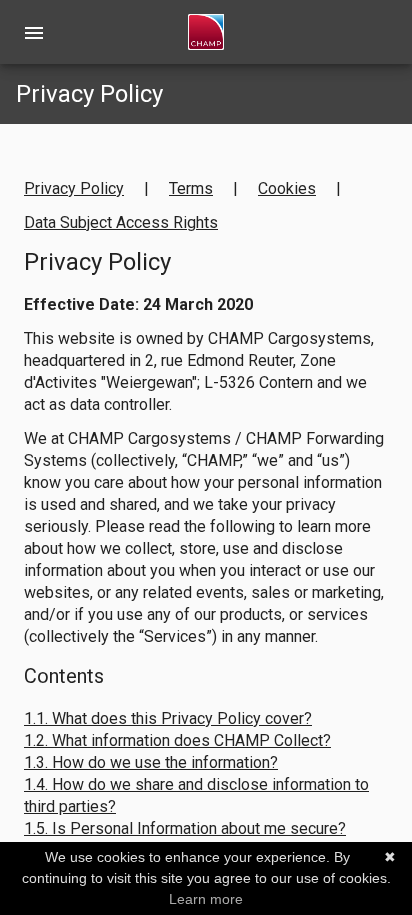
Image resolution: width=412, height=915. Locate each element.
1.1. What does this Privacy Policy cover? (168, 718)
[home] (206, 32)
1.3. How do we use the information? (151, 762)
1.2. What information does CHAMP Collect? (177, 740)
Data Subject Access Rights (121, 222)
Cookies (287, 188)
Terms (191, 188)
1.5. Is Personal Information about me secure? (185, 828)
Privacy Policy (74, 188)
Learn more (206, 899)
